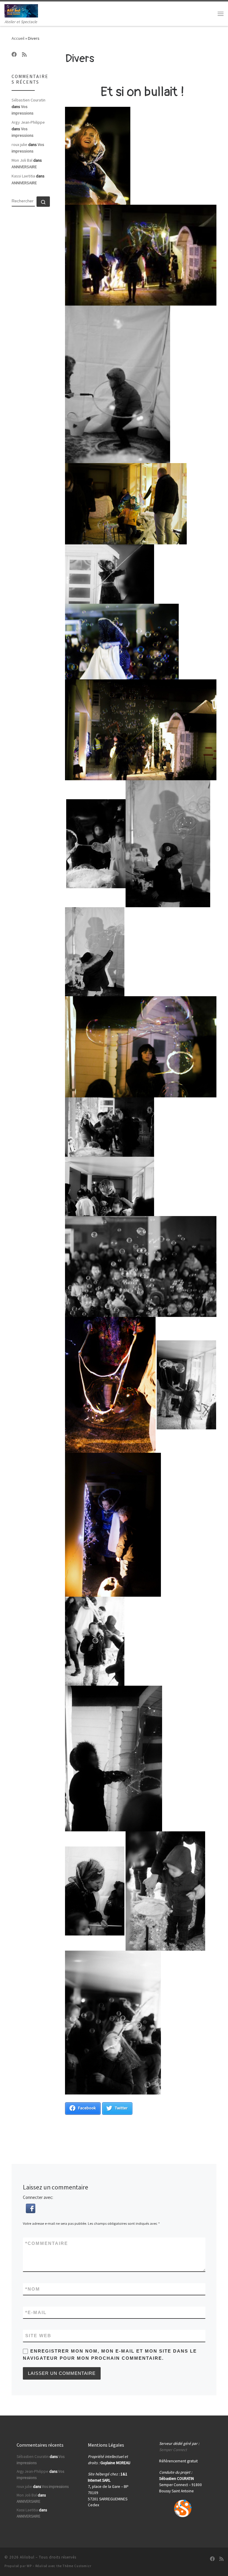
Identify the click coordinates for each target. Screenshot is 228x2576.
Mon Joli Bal (22, 160)
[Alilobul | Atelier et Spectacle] (21, 10)
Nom (33, 2289)
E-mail (36, 2312)
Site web (38, 2336)
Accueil (18, 38)
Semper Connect (173, 2450)
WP (29, 2566)
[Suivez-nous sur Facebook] (14, 55)
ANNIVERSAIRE (24, 167)
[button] (31, 2208)
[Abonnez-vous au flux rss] (24, 55)
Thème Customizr (77, 2566)
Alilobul (27, 2557)
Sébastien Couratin (28, 100)
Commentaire (47, 2243)
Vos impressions (55, 2487)
